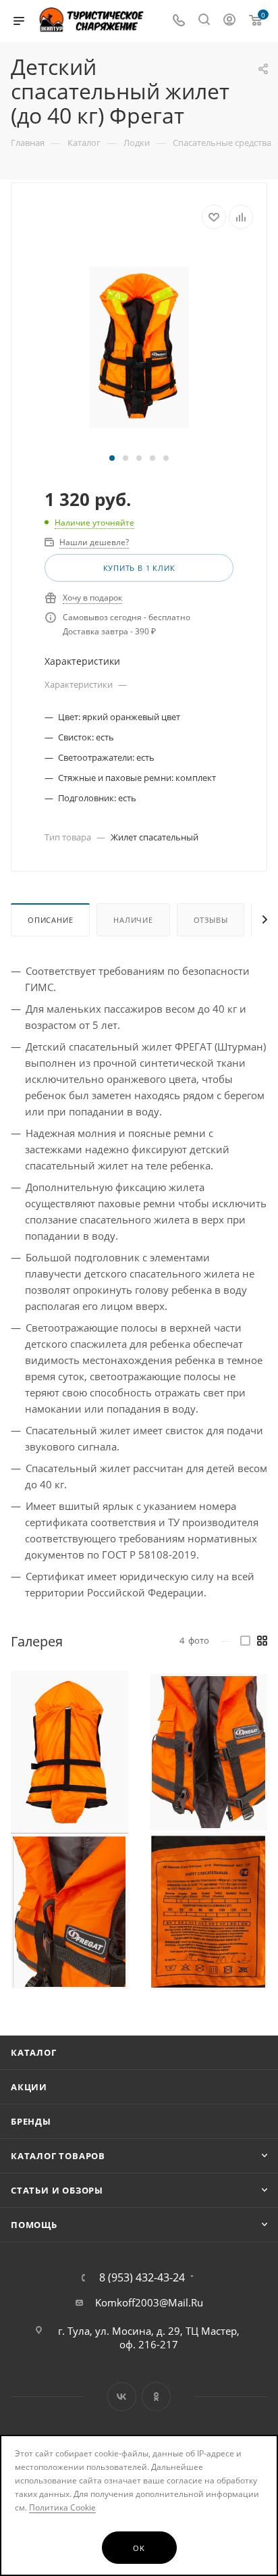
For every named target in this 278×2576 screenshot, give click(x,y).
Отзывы (211, 920)
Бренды (31, 2121)
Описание (50, 920)
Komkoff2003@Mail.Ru (149, 2302)
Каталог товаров (58, 2156)
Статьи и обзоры (57, 2190)
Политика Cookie (62, 2507)
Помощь (34, 2225)
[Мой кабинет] (229, 21)
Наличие (133, 920)
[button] (112, 458)
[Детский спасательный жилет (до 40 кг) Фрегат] (139, 347)
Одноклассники (156, 2397)
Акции (29, 2087)
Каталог (34, 2052)
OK (139, 2548)
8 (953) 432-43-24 (142, 2277)
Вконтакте (122, 2397)
